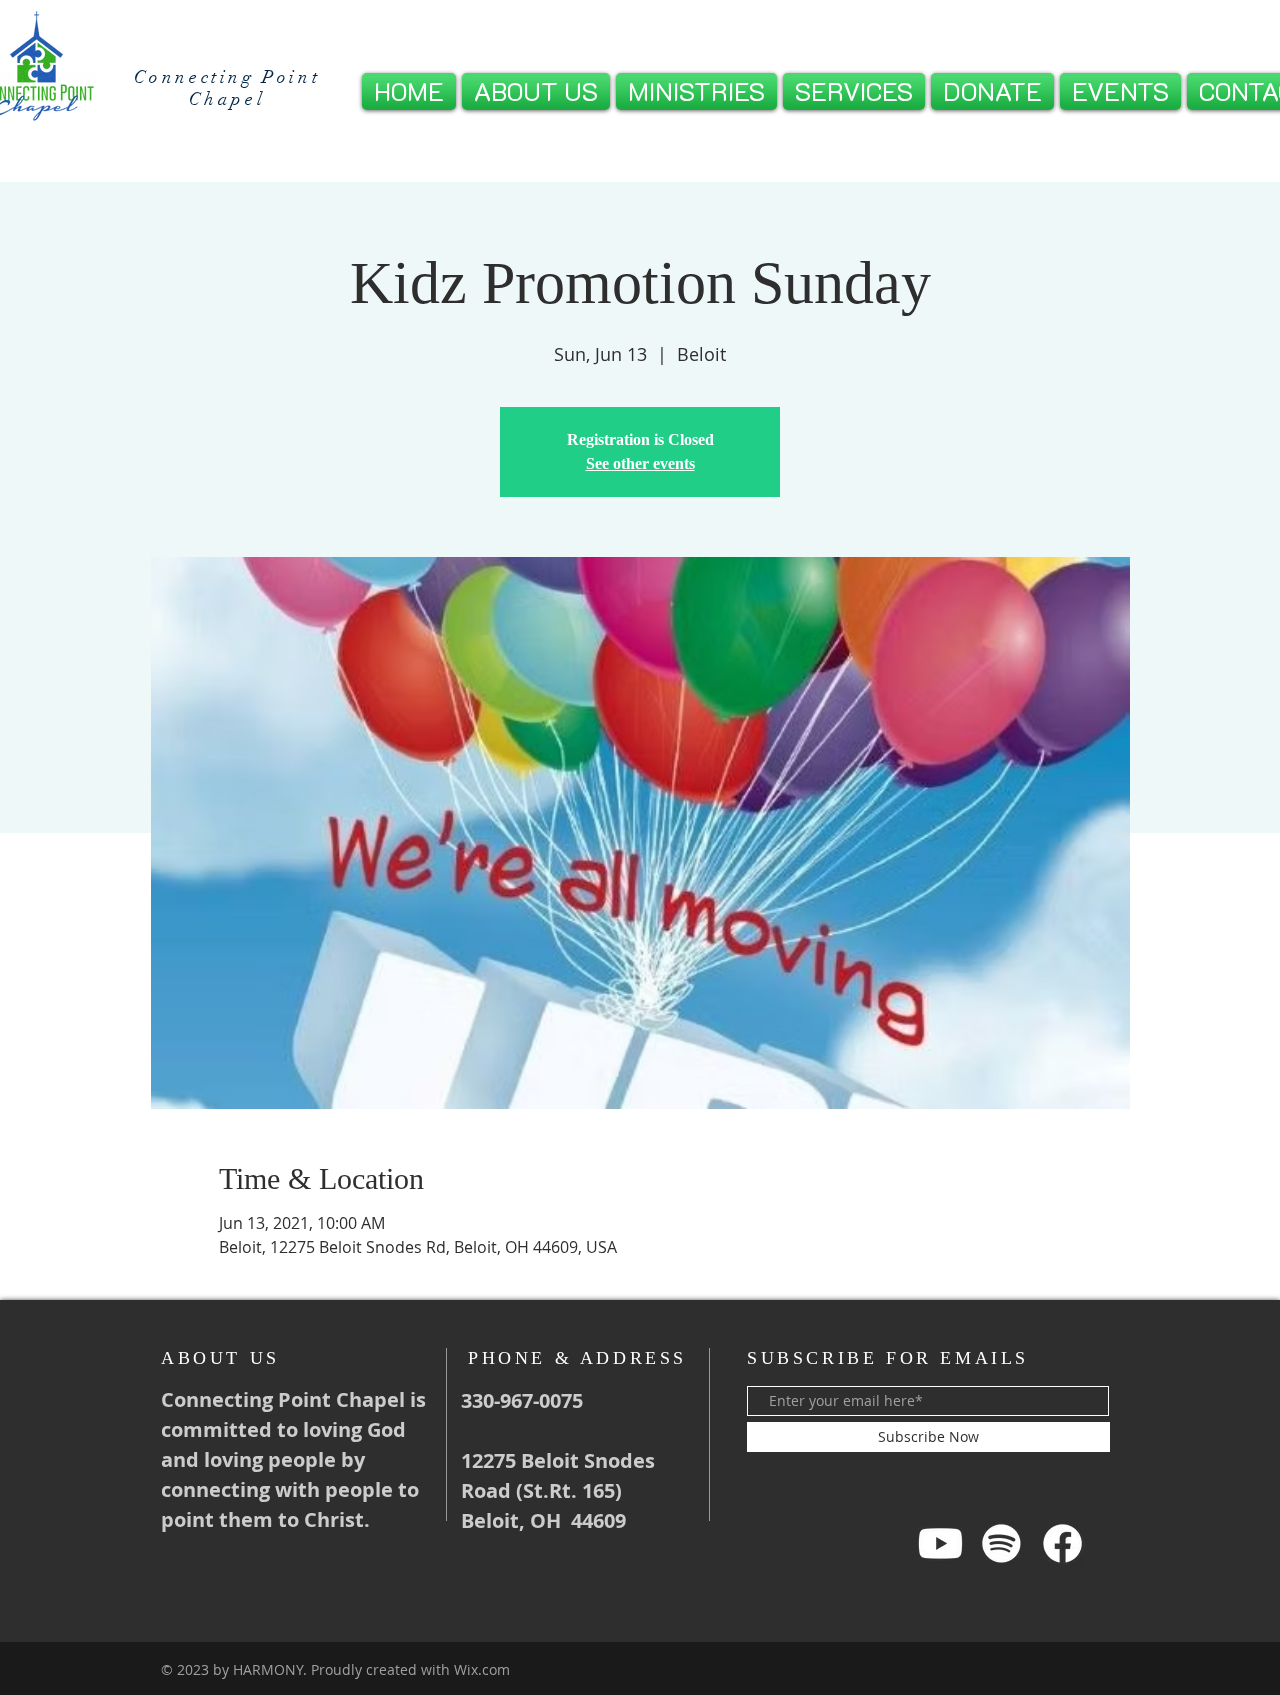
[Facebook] (1062, 1543)
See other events (640, 463)
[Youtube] (940, 1543)
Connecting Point (227, 77)
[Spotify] (1001, 1543)
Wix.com (482, 1669)
